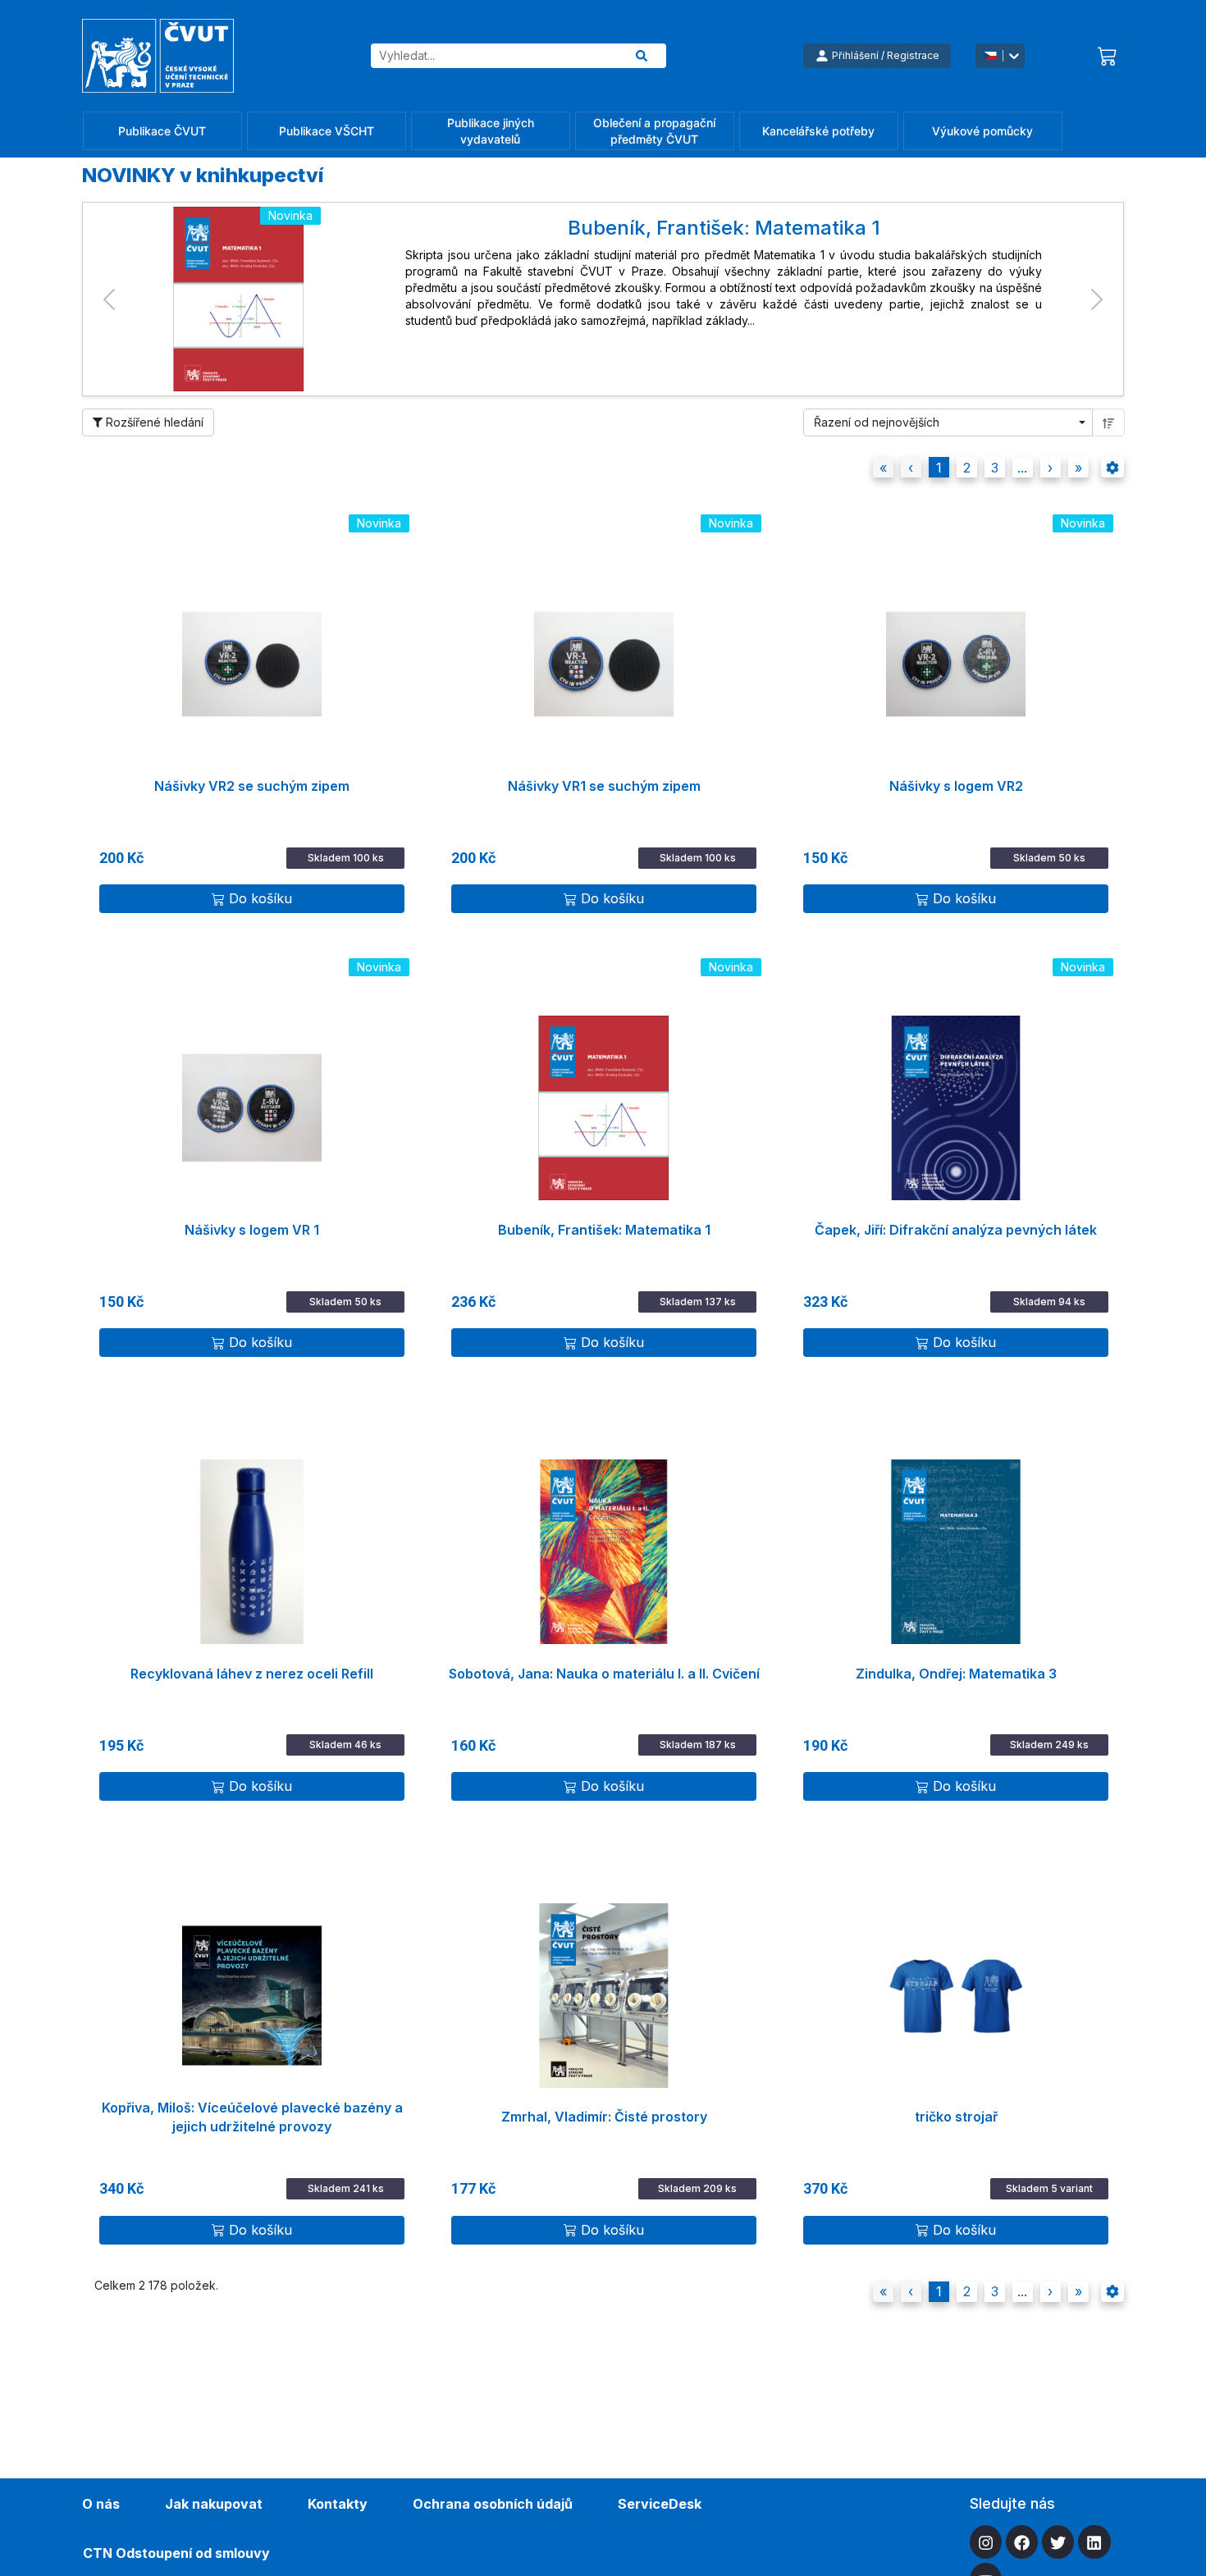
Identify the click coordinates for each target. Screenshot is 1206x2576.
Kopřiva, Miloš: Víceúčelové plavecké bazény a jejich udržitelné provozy (252, 2117)
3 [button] (995, 468)
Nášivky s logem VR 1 (252, 1230)
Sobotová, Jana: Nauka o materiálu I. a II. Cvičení (604, 1674)
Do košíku (260, 898)
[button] (109, 299)
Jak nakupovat (214, 2504)
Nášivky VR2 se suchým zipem (252, 786)
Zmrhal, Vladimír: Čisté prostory (604, 2117)
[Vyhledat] (642, 56)
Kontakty (338, 2504)
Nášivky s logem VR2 (956, 786)
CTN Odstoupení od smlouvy (176, 2553)
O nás (101, 2504)
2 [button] (967, 468)
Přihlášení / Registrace (886, 55)
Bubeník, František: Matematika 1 (604, 1230)
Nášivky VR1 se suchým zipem (604, 786)
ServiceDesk (660, 2504)
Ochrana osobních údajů (493, 2504)
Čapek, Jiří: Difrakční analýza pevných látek (956, 1230)
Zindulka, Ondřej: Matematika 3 (956, 1674)
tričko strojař (956, 2117)
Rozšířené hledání (153, 422)
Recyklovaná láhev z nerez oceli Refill (252, 1674)
